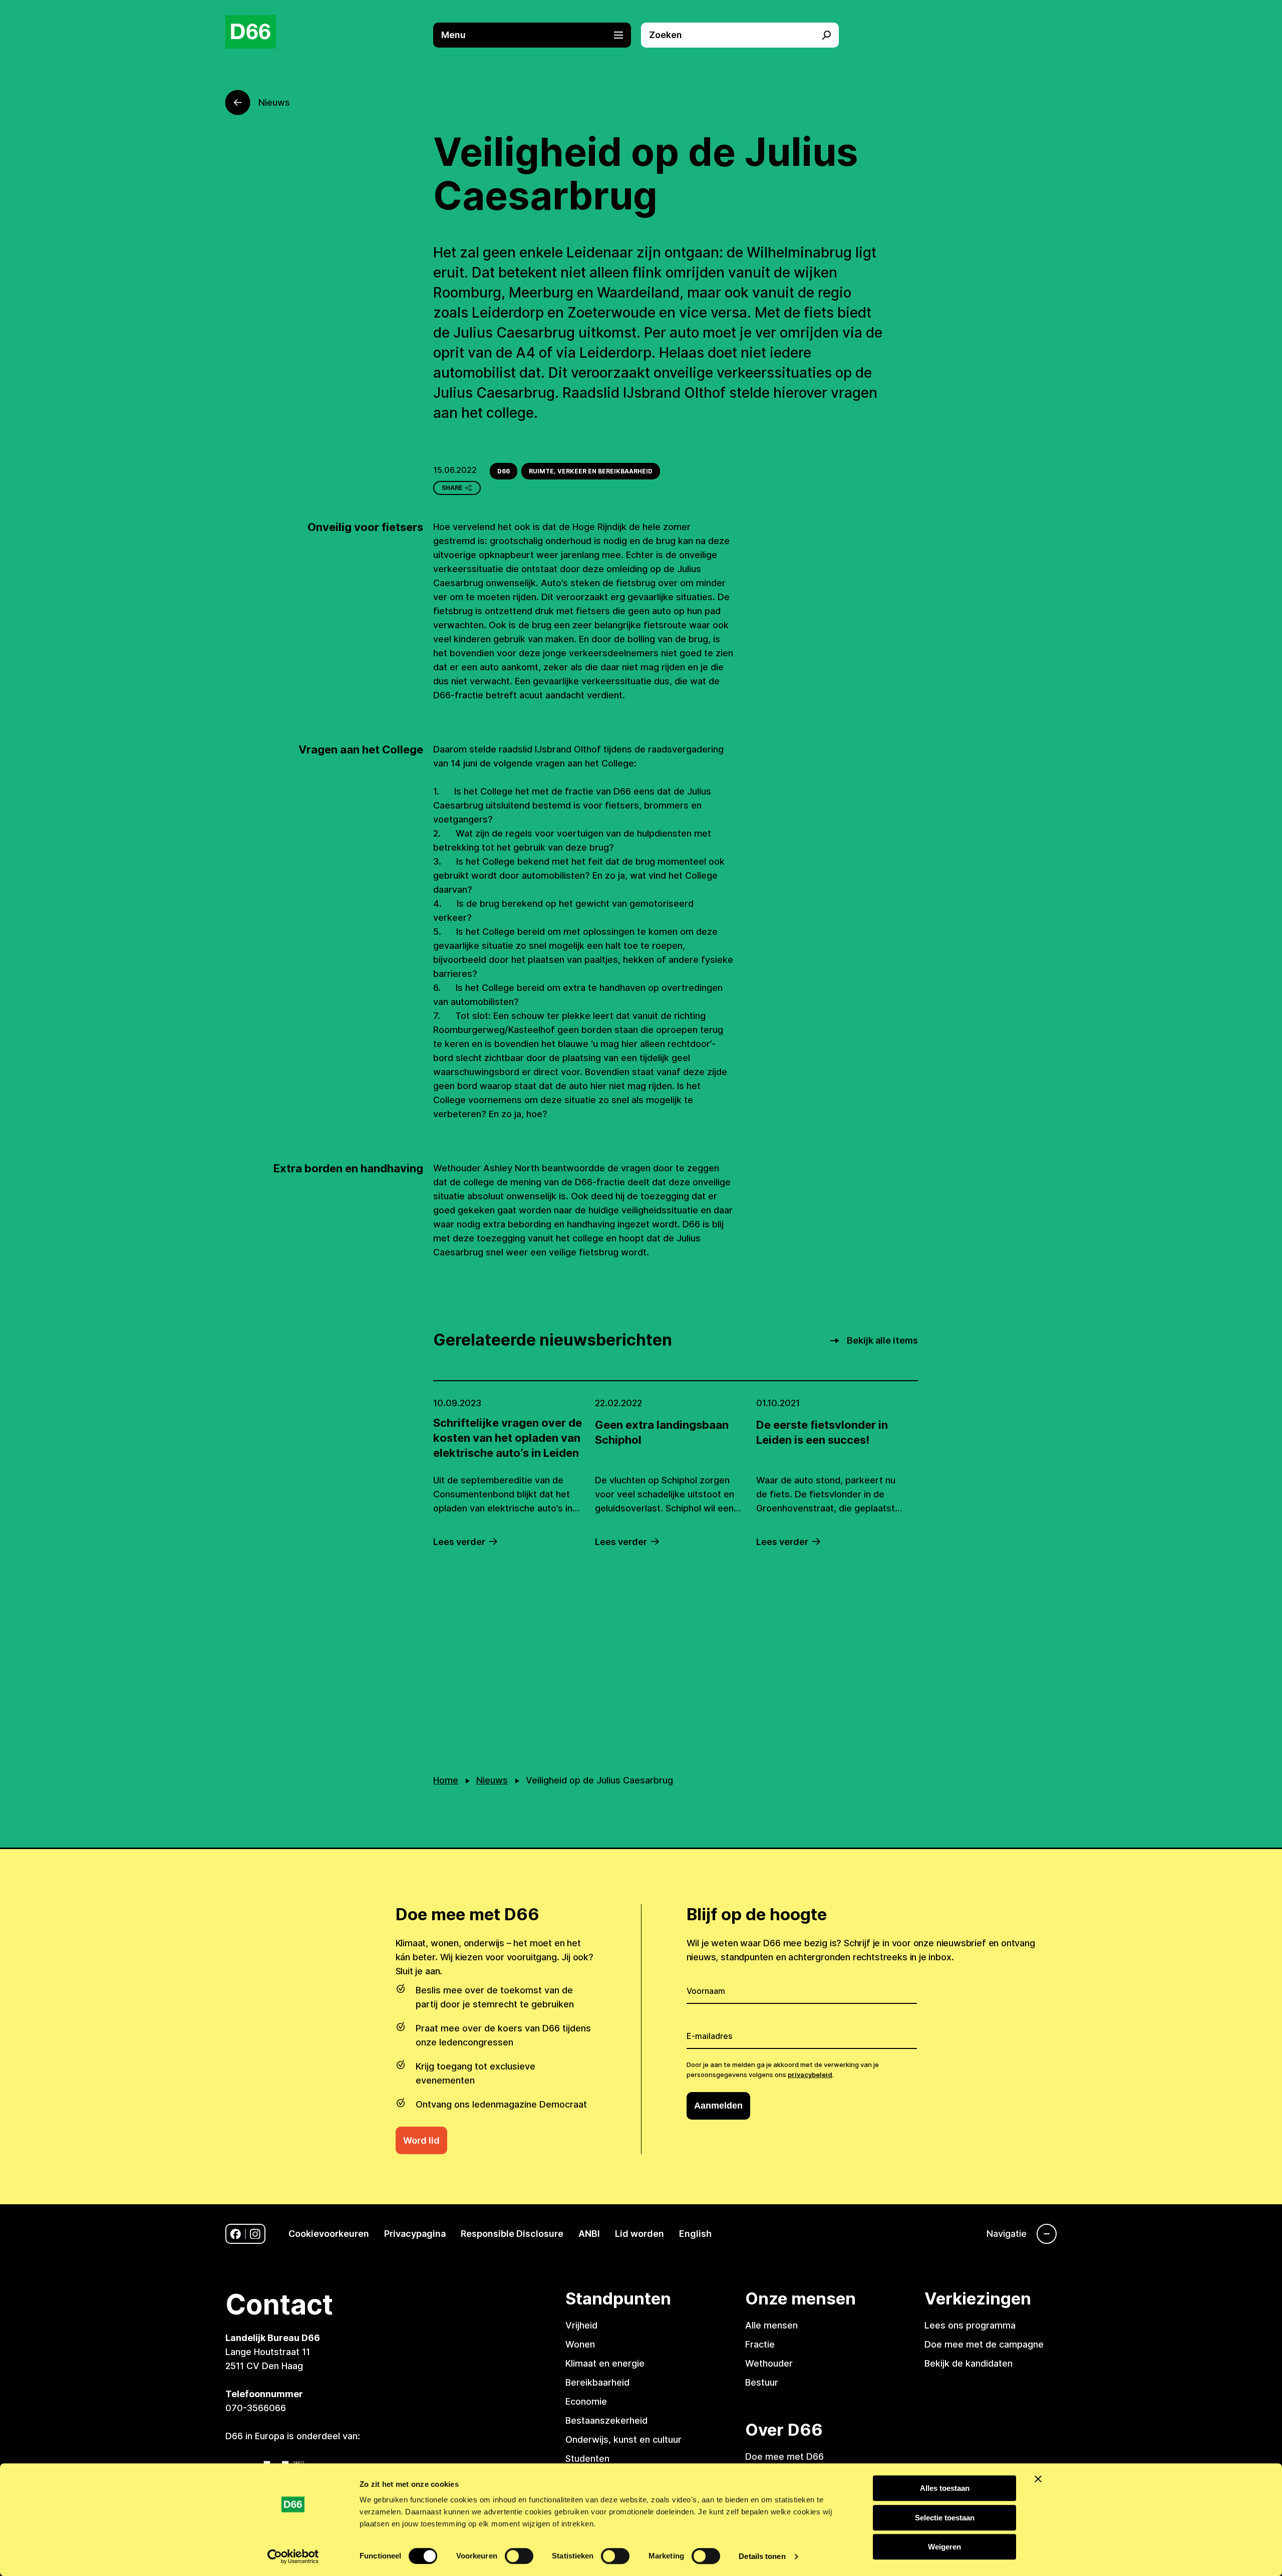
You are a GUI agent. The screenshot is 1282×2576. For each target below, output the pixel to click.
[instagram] (255, 2234)
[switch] (519, 2556)
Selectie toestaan (945, 2518)
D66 (504, 471)
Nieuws (492, 1780)
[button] (537, 35)
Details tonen (762, 2556)
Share (452, 488)
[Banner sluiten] (1038, 2479)
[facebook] (236, 2234)
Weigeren (944, 2547)
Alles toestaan (945, 2488)
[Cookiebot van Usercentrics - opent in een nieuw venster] (293, 2556)
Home (446, 1780)
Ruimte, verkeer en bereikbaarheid (591, 471)
